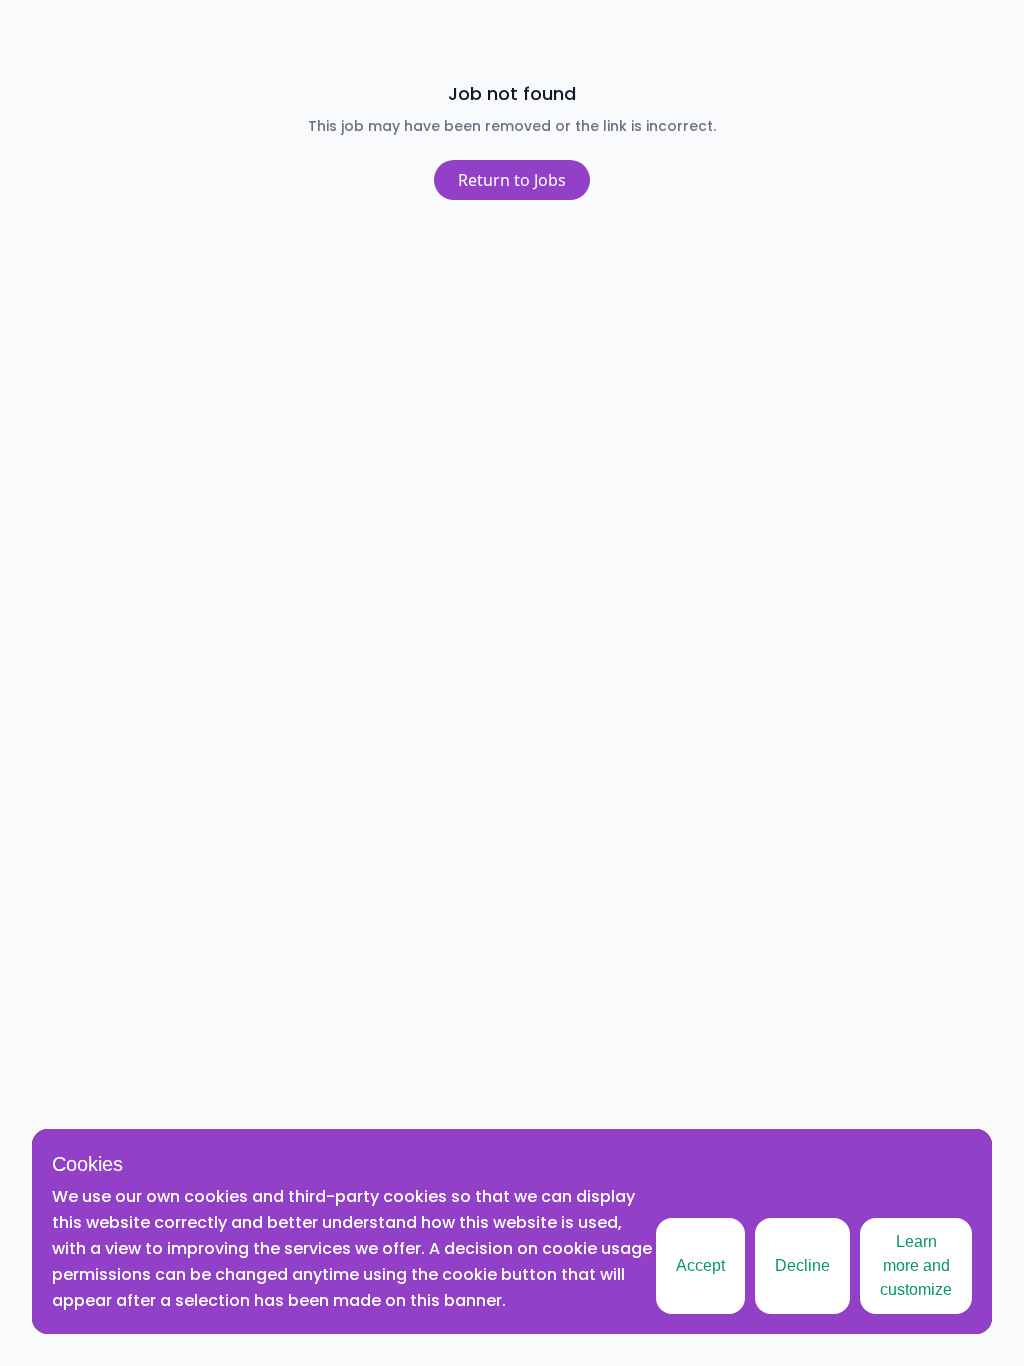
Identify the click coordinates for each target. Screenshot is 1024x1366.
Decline (802, 1265)
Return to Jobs (512, 180)
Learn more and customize (916, 1265)
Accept (700, 1265)
